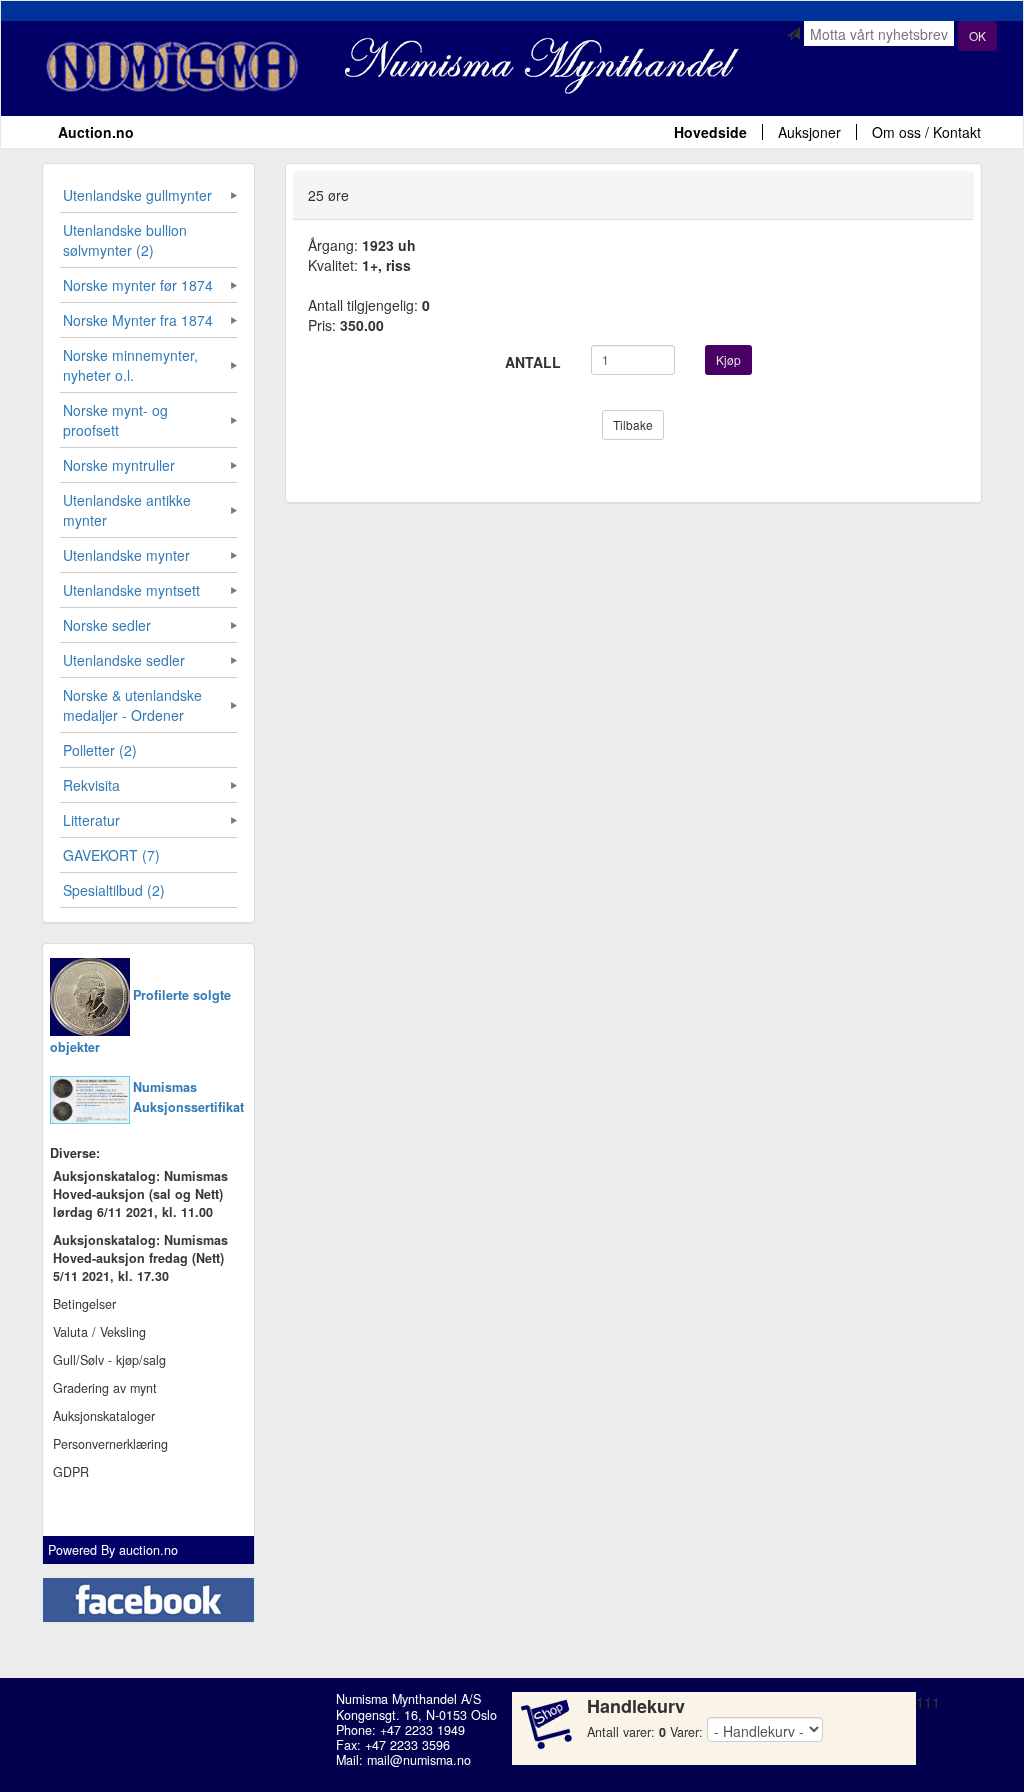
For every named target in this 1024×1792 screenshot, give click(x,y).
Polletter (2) (100, 750)
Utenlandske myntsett (131, 590)
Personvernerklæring (110, 1444)
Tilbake (633, 424)
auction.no (148, 1550)
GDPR (71, 1472)
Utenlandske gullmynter (137, 195)
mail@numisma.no (419, 1760)
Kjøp (728, 359)
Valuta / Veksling (99, 1332)
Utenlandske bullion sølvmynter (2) (125, 240)
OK (977, 35)
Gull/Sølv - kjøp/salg (109, 1360)
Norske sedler (107, 625)
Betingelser (84, 1304)
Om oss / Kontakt (926, 132)
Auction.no (96, 132)
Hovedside (710, 132)
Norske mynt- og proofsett (115, 420)
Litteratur (91, 820)
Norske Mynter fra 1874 (138, 320)
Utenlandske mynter (126, 555)
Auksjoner (809, 132)
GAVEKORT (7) (111, 855)
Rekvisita (91, 785)
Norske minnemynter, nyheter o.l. (130, 365)
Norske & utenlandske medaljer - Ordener (132, 705)
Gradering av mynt (105, 1388)
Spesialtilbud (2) (114, 890)
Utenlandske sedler (124, 660)
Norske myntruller (119, 465)
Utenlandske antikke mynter (127, 510)
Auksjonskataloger (104, 1416)
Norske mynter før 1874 (138, 285)
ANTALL (533, 362)
